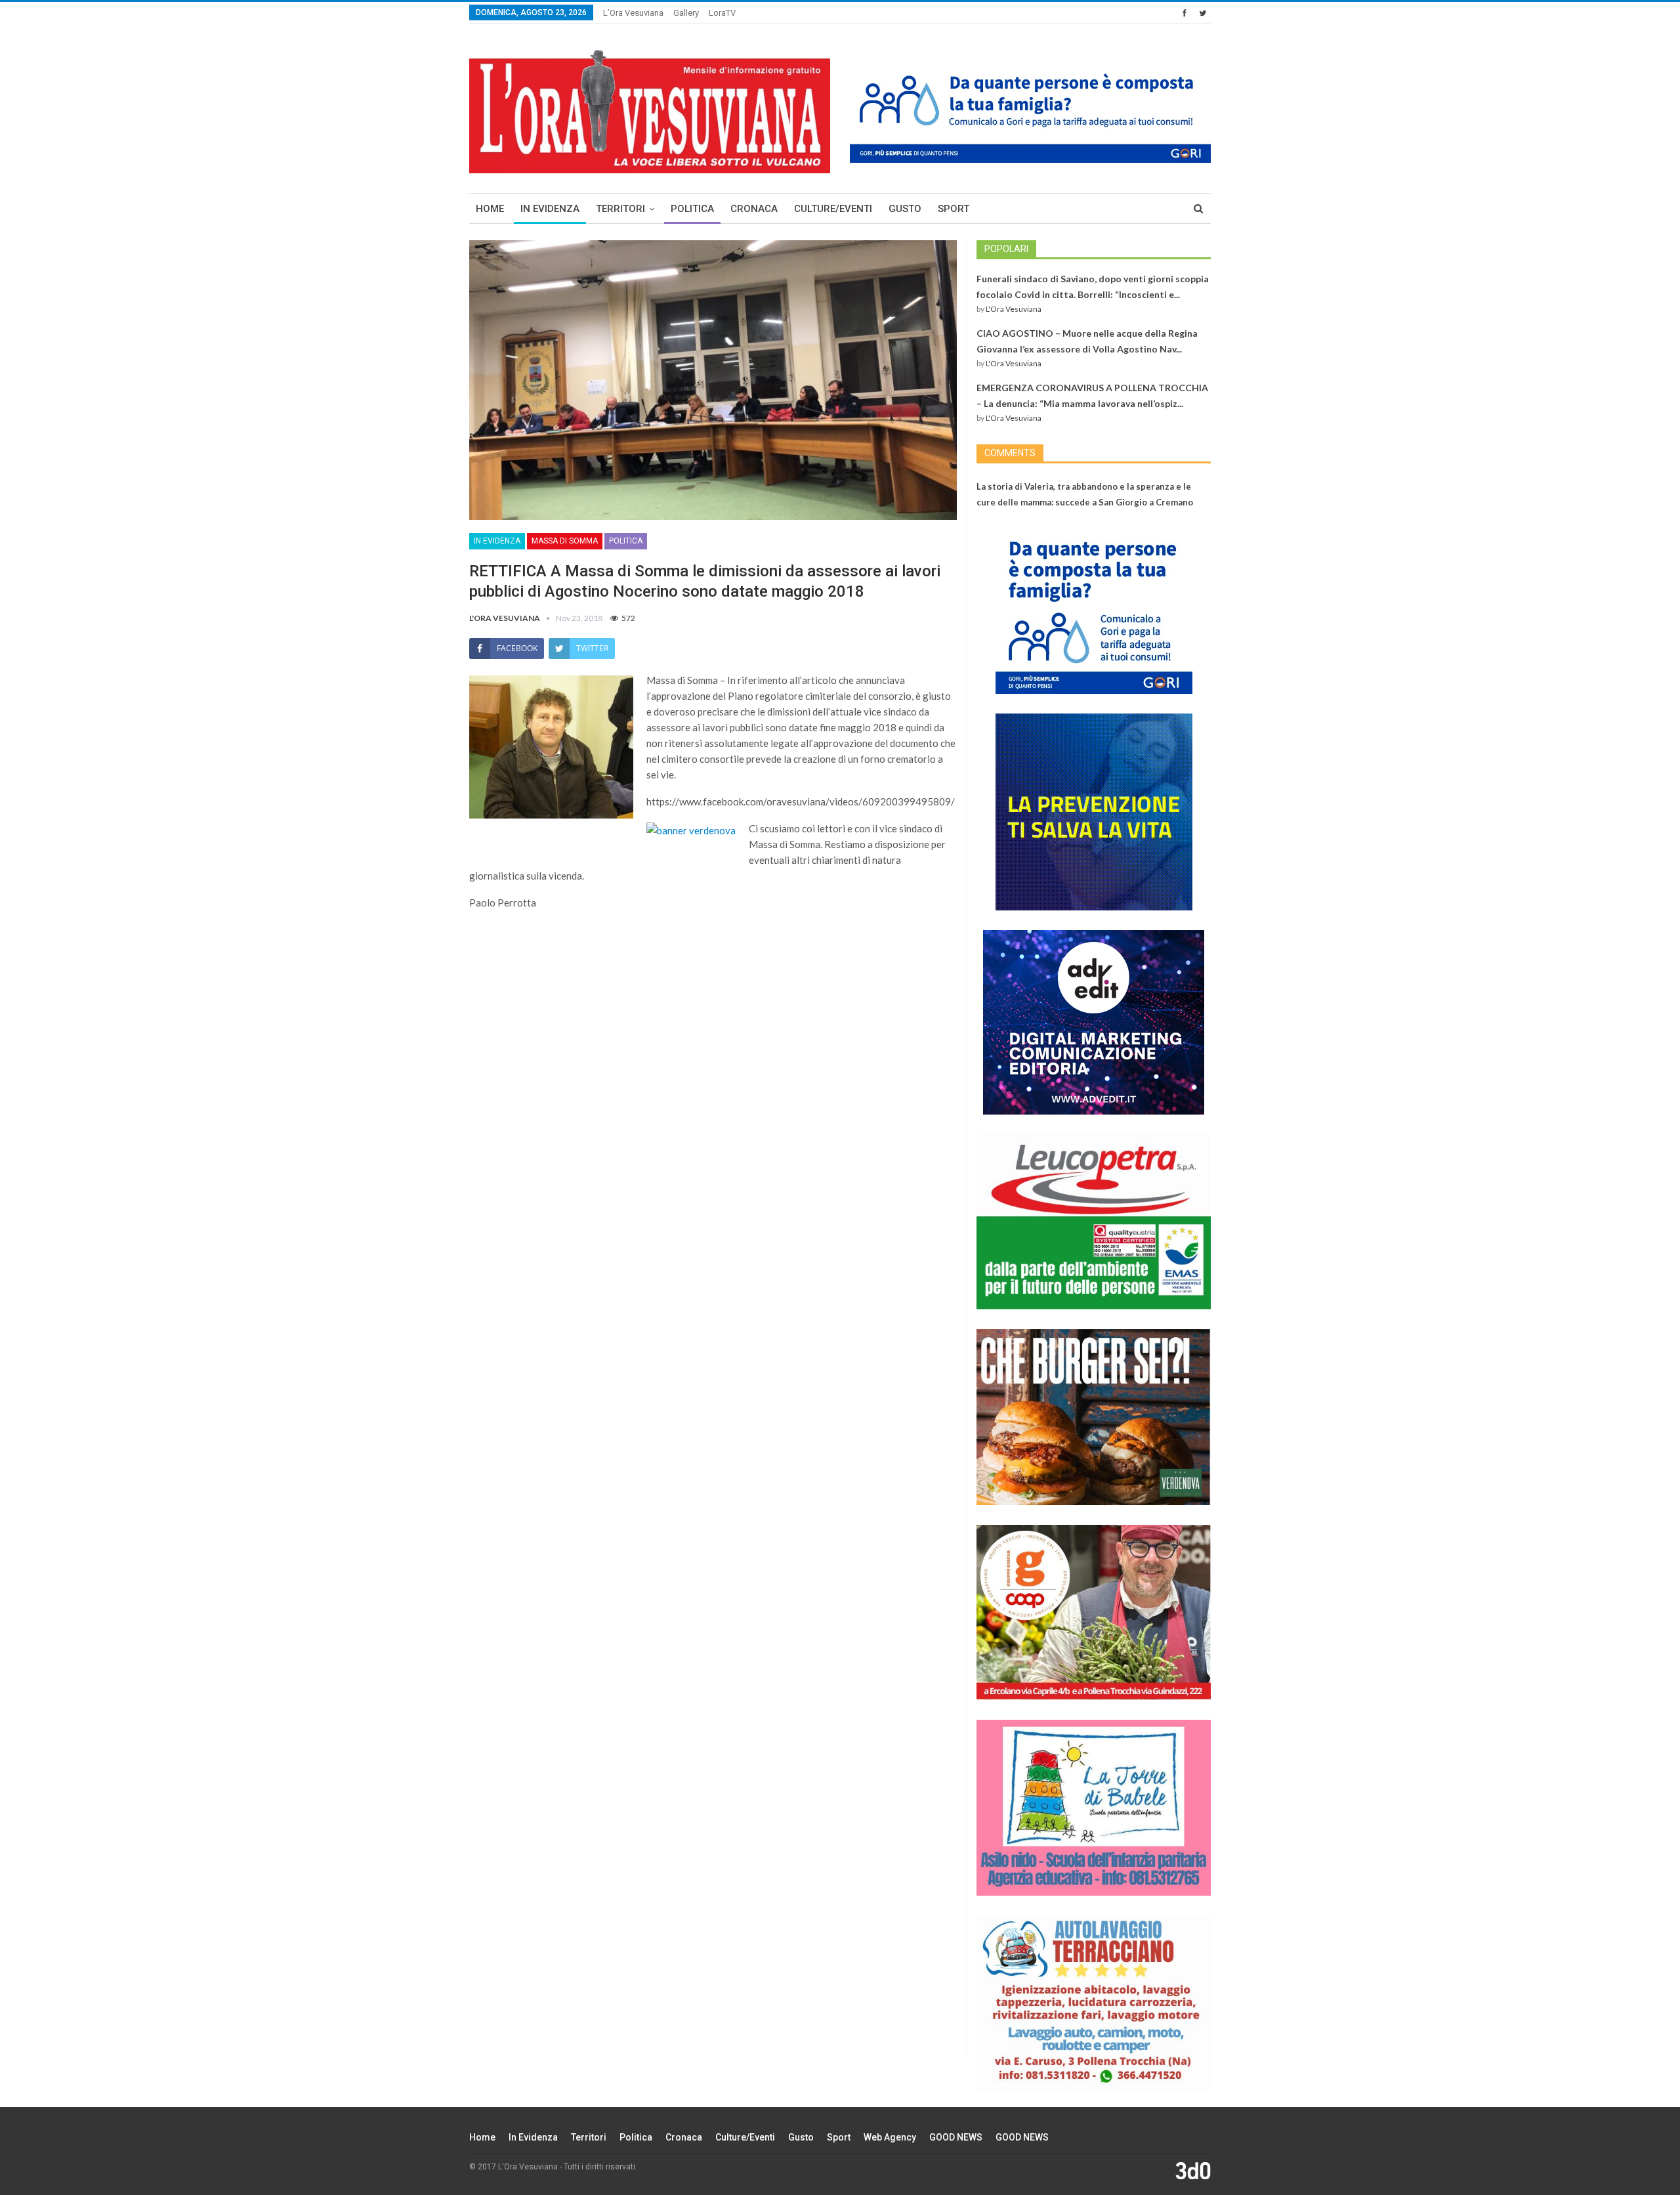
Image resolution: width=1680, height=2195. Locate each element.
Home (490, 209)
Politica (692, 209)
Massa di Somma (565, 541)
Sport (954, 209)
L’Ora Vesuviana (633, 13)
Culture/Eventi (833, 209)
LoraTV (722, 13)
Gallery (686, 13)
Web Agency (890, 2137)
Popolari (1006, 249)
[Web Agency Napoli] (1193, 2170)
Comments (1010, 453)
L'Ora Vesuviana (1014, 309)
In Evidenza (550, 209)
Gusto (905, 209)
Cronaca (754, 209)
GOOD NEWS (956, 2137)
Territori (620, 209)
